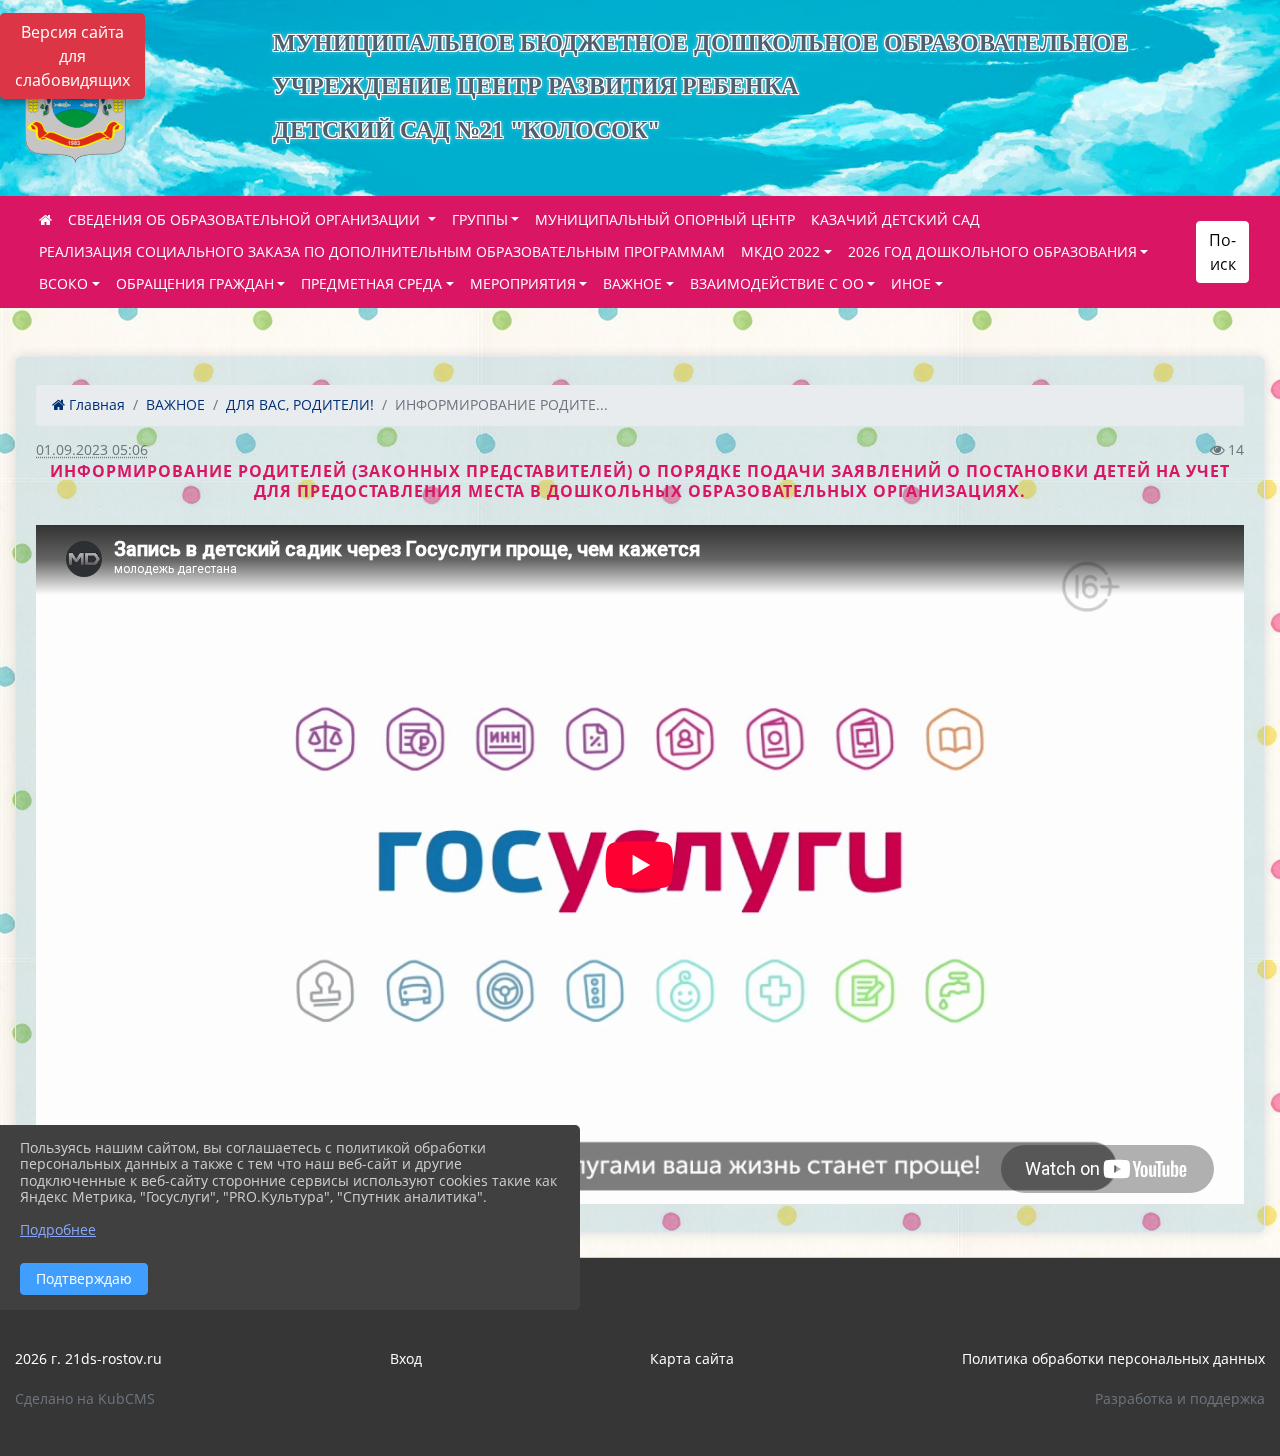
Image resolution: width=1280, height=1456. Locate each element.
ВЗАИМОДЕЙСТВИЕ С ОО (777, 283)
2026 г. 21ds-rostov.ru (88, 1358)
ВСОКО (63, 283)
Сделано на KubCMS (85, 1398)
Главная (95, 404)
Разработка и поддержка (1180, 1398)
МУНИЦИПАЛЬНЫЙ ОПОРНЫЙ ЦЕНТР (665, 219)
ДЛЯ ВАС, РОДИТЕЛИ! (300, 404)
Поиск (1222, 252)
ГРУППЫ (480, 219)
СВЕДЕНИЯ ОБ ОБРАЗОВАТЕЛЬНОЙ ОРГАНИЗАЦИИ (246, 219)
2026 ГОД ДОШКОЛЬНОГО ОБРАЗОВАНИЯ (992, 251)
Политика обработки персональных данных (1113, 1358)
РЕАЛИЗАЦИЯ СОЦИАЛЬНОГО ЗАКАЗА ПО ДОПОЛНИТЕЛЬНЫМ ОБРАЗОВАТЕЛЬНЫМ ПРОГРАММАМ (382, 251)
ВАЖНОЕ (632, 283)
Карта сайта (692, 1358)
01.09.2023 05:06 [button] (92, 449)
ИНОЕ (911, 283)
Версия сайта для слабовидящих (72, 56)
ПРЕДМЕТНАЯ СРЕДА (371, 283)
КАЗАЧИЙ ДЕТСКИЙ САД (895, 219)
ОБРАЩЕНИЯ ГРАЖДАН (195, 283)
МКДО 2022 (780, 251)
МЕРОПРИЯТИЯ (523, 283)
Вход (406, 1358)
